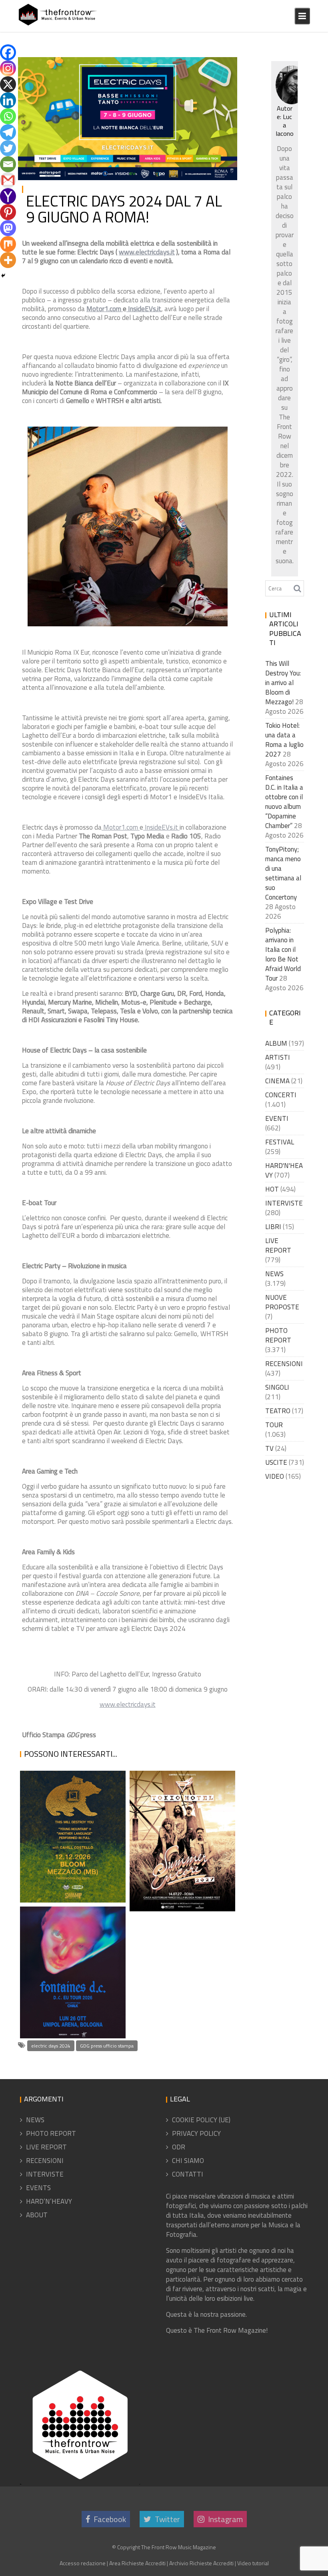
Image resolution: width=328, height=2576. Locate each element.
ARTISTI (278, 1057)
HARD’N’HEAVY (49, 2201)
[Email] (8, 164)
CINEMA (277, 1081)
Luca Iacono (98, 66)
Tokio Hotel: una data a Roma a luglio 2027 (177, 1892)
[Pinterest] (8, 212)
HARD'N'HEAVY (284, 1170)
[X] (8, 84)
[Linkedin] (8, 100)
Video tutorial (253, 2563)
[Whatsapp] (8, 116)
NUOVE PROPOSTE (282, 1302)
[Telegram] (8, 132)
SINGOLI (277, 1387)
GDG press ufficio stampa (107, 2046)
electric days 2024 (51, 2046)
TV (269, 1448)
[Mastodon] (8, 228)
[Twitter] (8, 148)
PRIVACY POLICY (196, 2133)
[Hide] (3, 276)
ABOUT (37, 2215)
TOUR (274, 1425)
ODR (179, 2147)
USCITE (276, 1462)
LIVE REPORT (278, 1245)
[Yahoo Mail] (8, 196)
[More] (8, 260)
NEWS (220, 66)
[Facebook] (8, 52)
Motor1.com (105, 309)
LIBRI (273, 1227)
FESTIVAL (195, 66)
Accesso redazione (83, 2563)
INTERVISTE (284, 1203)
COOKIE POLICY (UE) (201, 2120)
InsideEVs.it (144, 309)
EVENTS (38, 2188)
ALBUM (276, 1043)
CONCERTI (281, 1095)
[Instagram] (8, 68)
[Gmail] (8, 180)
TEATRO (278, 1411)
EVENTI (277, 1118)
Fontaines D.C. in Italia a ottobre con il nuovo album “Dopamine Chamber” (70, 1981)
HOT (272, 1189)
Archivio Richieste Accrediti (201, 2563)
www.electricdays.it (147, 252)
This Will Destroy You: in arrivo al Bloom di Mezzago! (70, 1865)
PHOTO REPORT (278, 1335)
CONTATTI (188, 2174)
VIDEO (275, 1476)
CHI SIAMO (188, 2161)
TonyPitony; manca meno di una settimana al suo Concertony (283, 873)
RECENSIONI (284, 1364)
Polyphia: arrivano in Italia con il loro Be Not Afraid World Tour (283, 954)
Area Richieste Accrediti (137, 2563)
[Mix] (8, 244)
